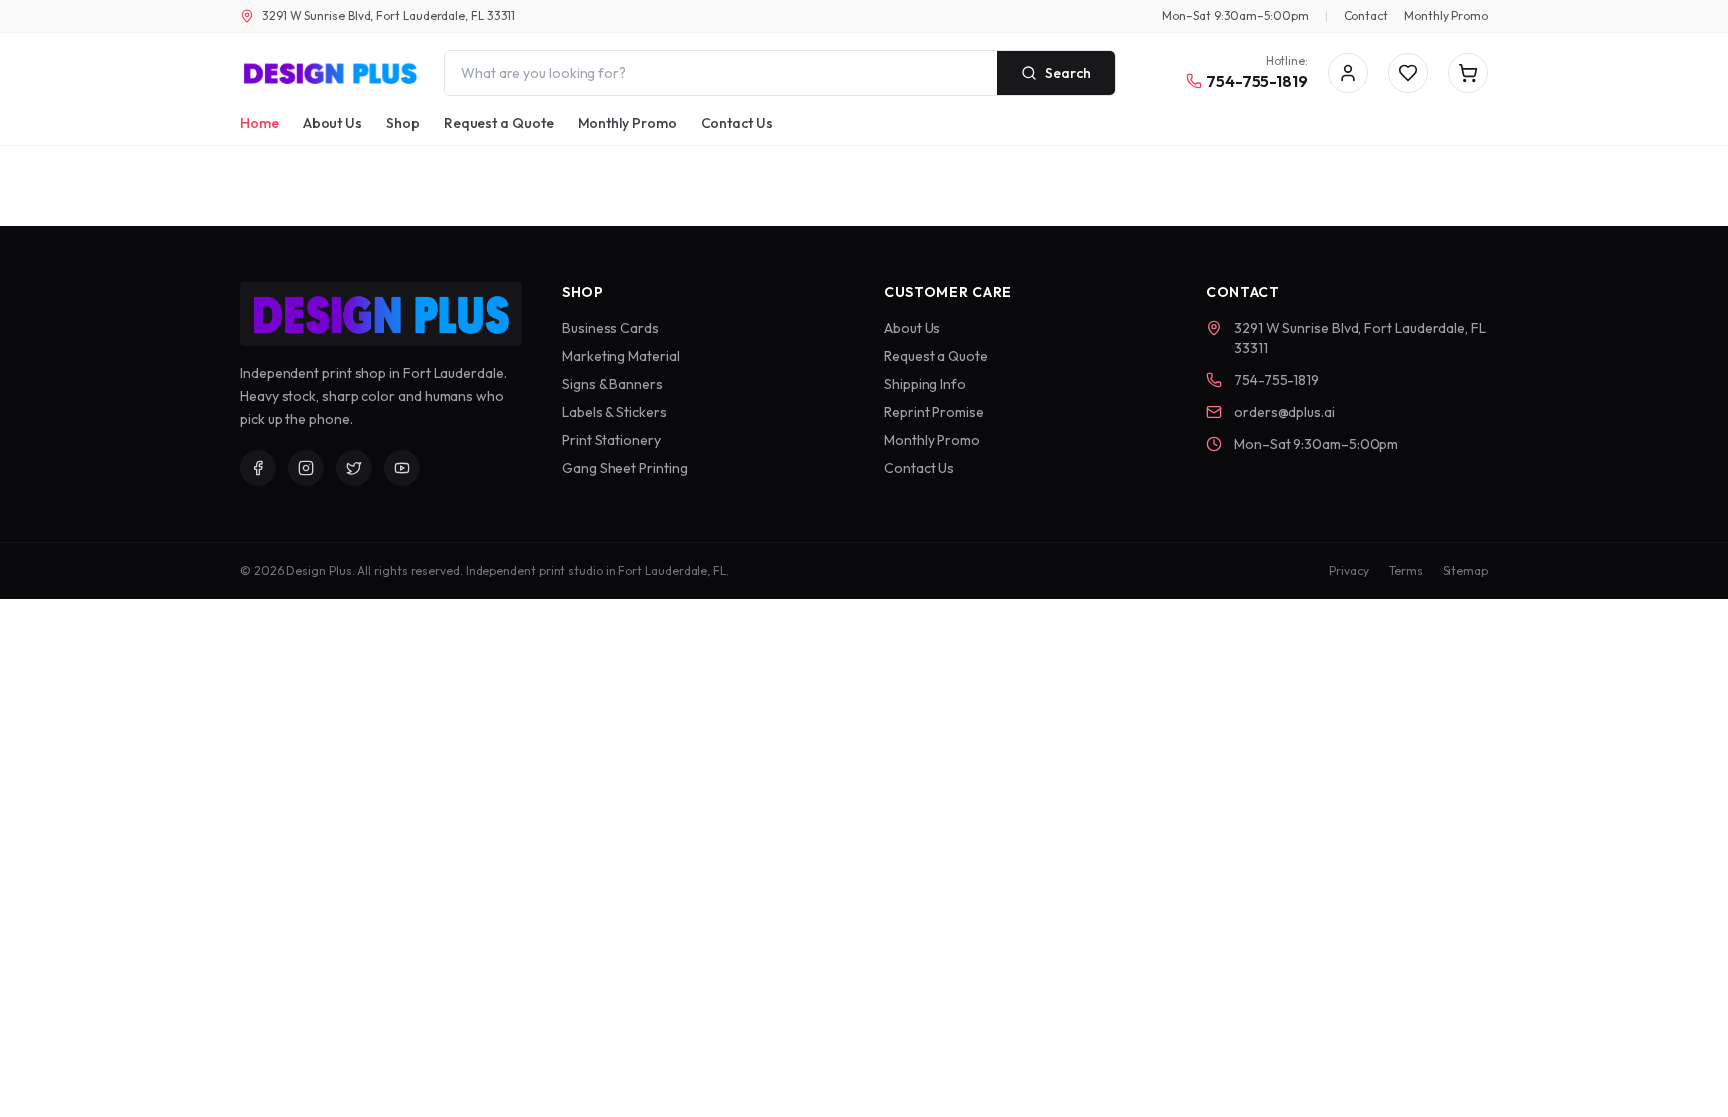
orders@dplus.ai (1284, 412)
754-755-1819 (1257, 81)
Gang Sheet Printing (624, 468)
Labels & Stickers (614, 412)
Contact (1366, 15)
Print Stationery (611, 440)
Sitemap (1465, 570)
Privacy (1348, 570)
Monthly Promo (1446, 15)
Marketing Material (621, 356)
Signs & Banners (612, 384)
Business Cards (610, 328)
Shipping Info (925, 384)
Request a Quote (499, 123)
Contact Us (737, 123)
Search (1068, 73)
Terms (1406, 570)
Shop (403, 123)
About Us (332, 123)
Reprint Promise (934, 412)
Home (259, 123)
